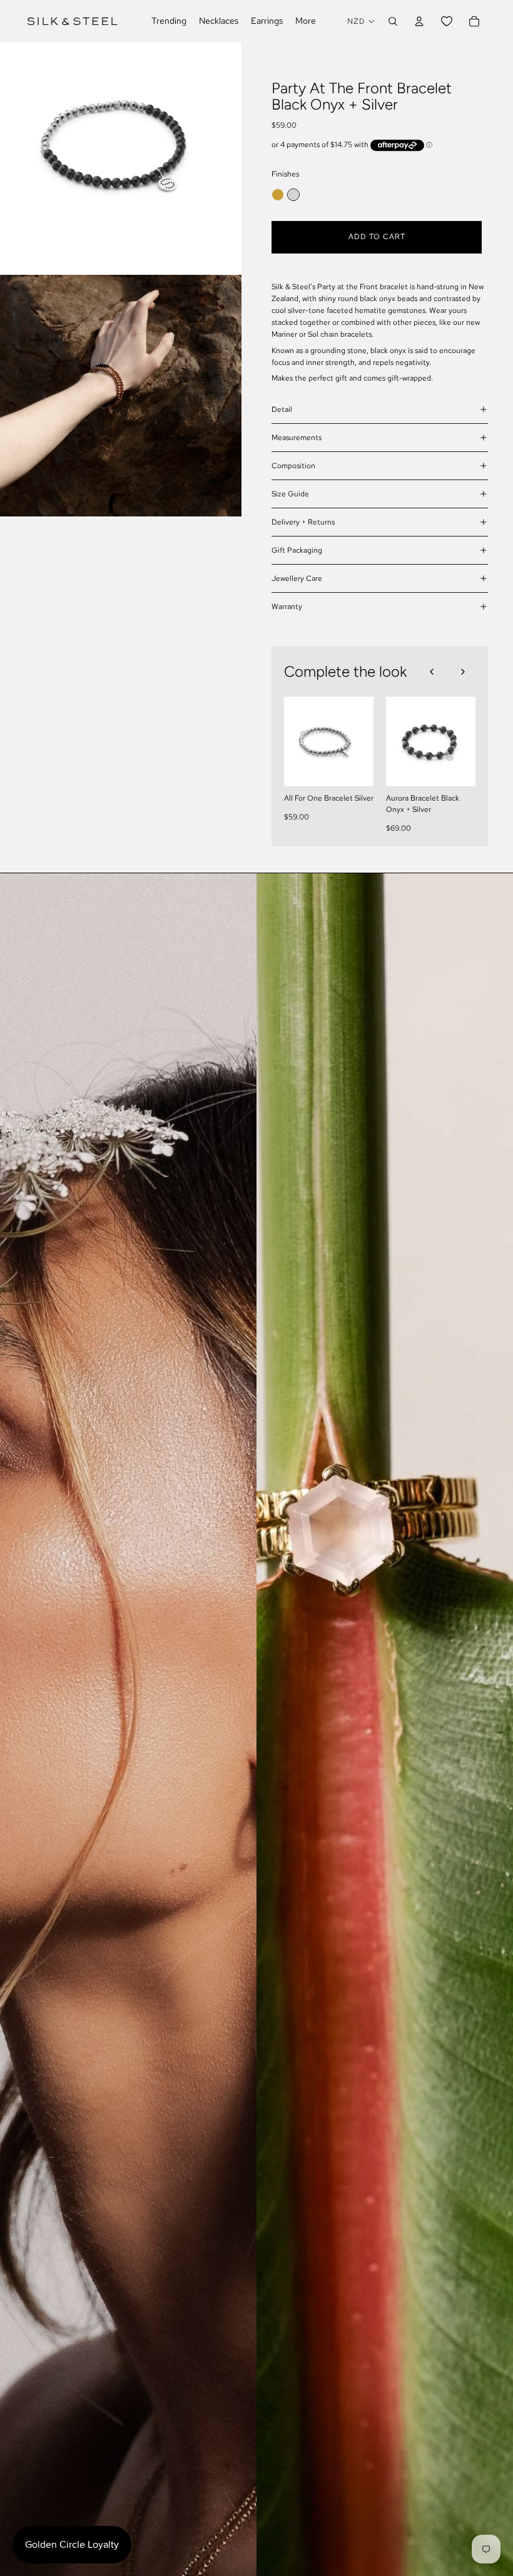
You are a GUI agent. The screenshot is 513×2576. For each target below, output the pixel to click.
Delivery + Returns (303, 522)
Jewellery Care (297, 578)
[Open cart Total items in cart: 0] (474, 21)
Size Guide (290, 494)
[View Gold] (278, 195)
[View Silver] (293, 195)
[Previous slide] (432, 672)
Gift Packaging (297, 550)
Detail (282, 409)
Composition (293, 466)
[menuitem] (306, 21)
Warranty (287, 607)
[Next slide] (463, 672)
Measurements (297, 438)
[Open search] (393, 21)
